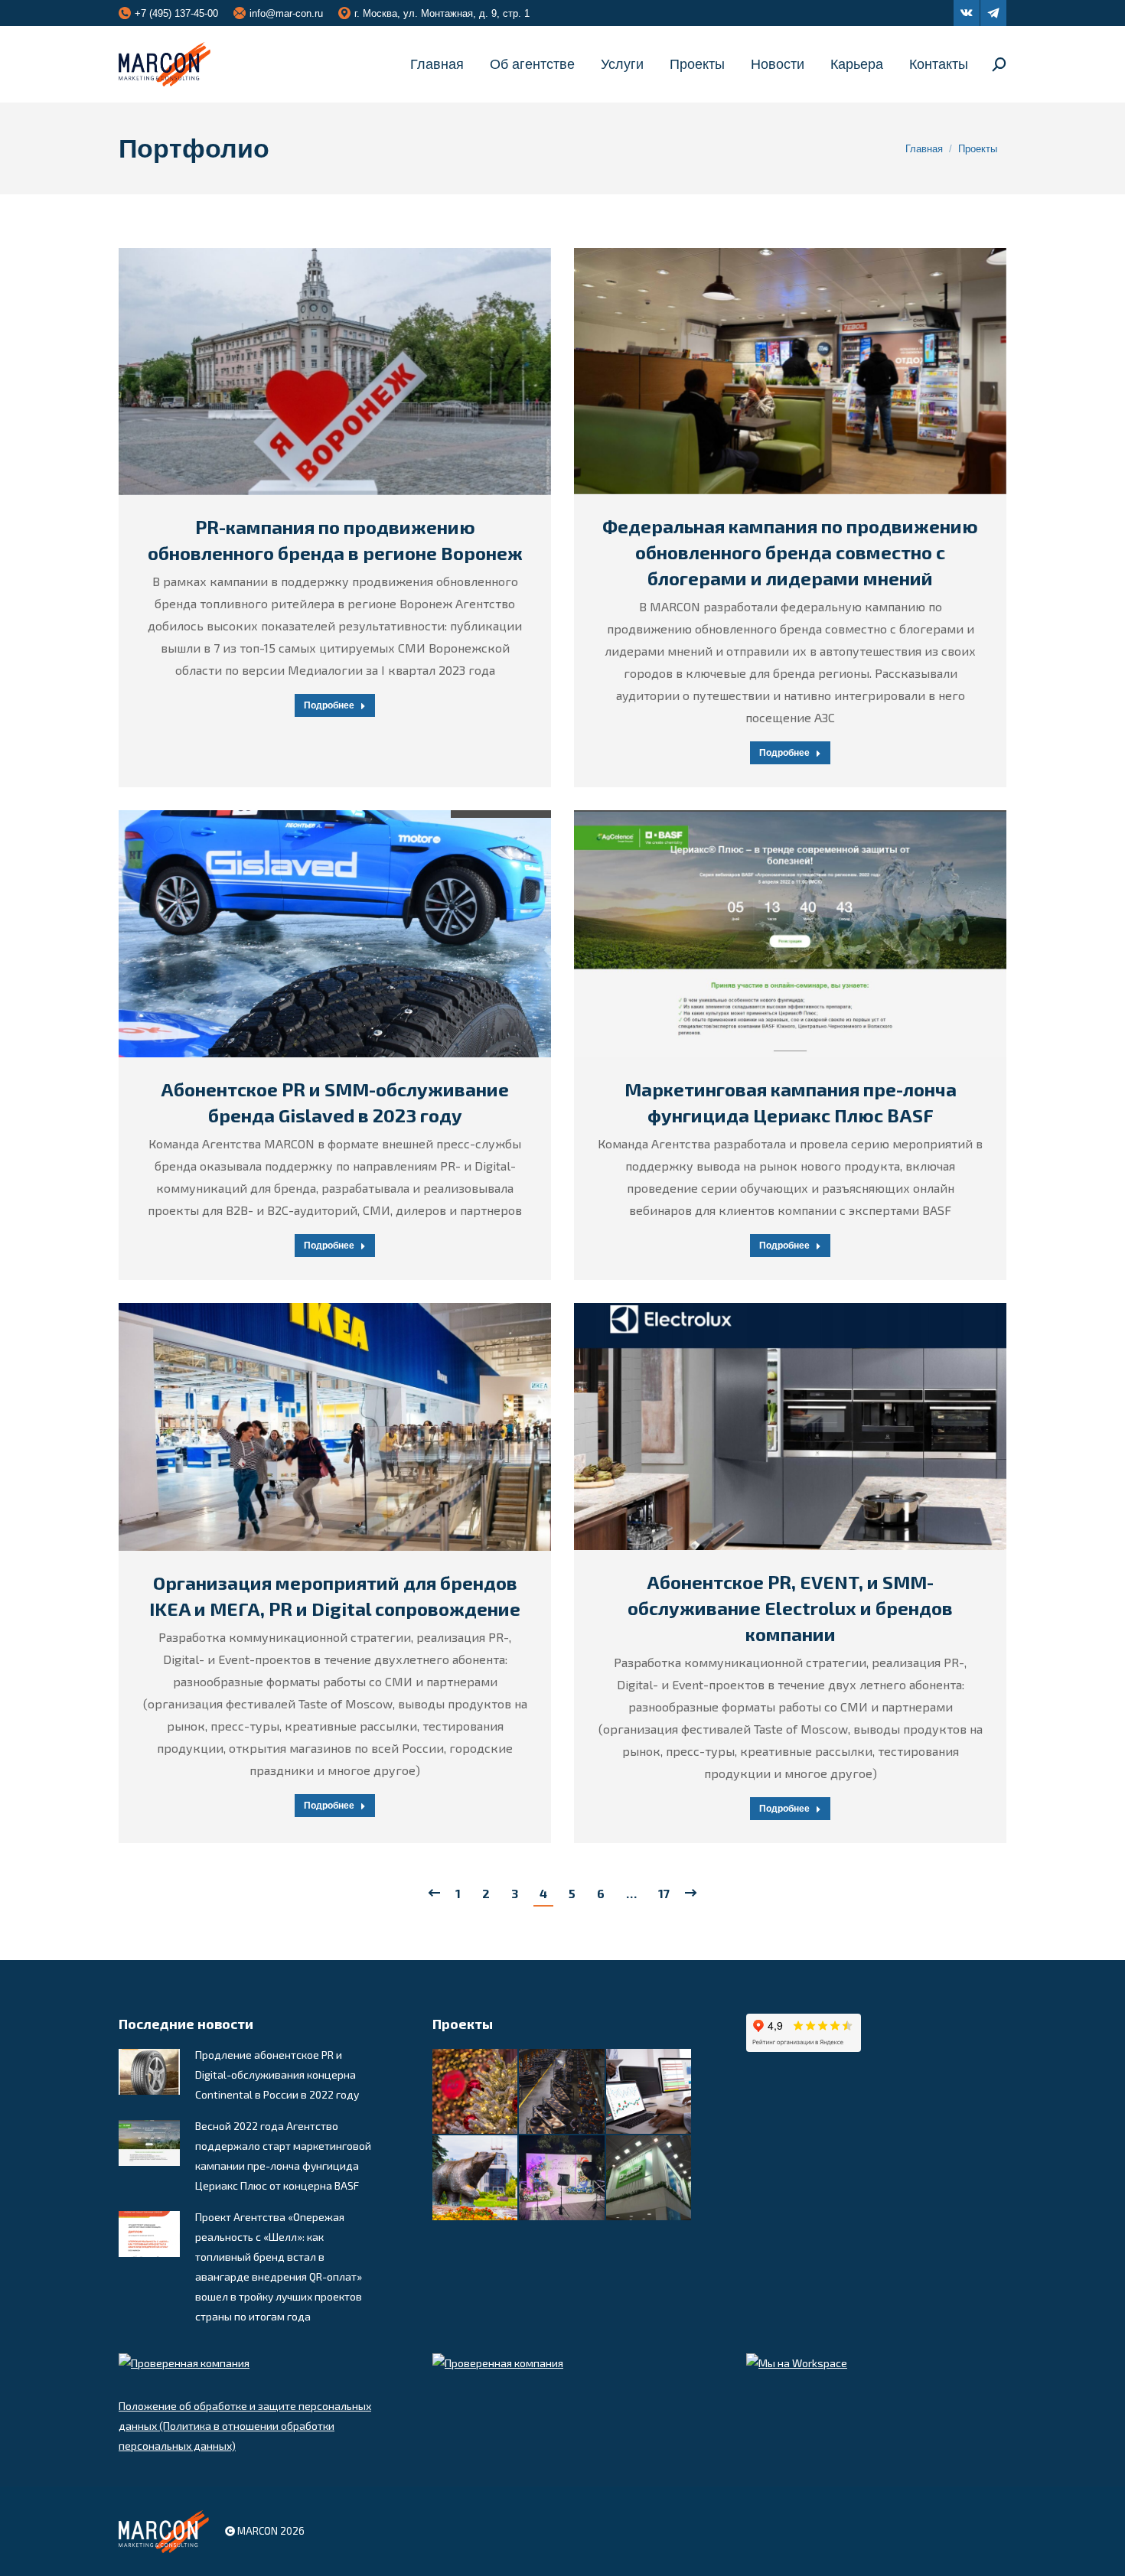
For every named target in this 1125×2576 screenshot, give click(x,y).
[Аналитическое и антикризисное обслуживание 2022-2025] (649, 2092)
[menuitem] (437, 64)
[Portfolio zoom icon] (316, 372)
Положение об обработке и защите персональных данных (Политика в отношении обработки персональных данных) (245, 2426)
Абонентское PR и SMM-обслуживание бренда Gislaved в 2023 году (335, 1102)
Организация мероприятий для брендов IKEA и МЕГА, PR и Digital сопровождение (335, 1596)
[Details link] (354, 372)
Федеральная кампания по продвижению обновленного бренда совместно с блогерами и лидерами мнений (790, 552)
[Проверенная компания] (184, 2363)
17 (664, 1893)
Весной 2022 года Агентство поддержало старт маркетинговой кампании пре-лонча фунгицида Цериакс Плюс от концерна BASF (283, 2156)
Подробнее (329, 705)
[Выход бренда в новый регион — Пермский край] (476, 2179)
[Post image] (149, 2072)
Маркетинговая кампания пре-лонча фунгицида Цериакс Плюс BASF (791, 1102)
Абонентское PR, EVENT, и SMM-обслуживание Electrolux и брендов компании (790, 1608)
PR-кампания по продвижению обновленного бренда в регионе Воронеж (335, 540)
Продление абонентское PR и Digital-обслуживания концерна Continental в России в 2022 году (277, 2074)
